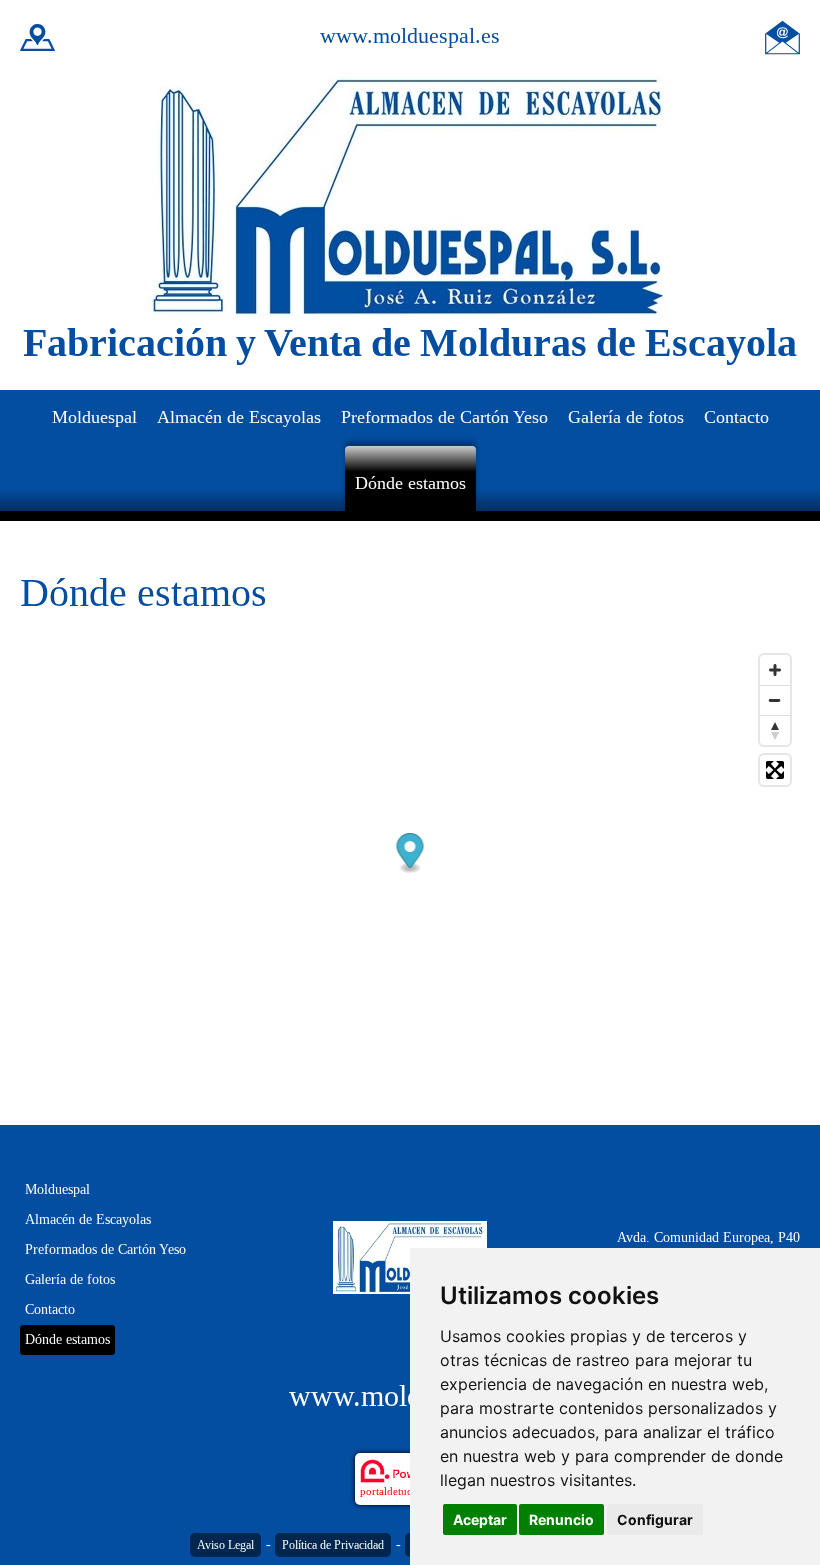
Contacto (736, 417)
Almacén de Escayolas (239, 417)
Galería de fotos (626, 417)
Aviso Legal (225, 1545)
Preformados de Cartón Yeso (444, 417)
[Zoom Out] (775, 700)
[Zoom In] (775, 670)
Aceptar (480, 1519)
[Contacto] (782, 35)
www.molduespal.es (410, 35)
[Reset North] (775, 730)
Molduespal (94, 417)
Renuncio (561, 1519)
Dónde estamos (410, 483)
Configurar (655, 1519)
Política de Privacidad (333, 1545)
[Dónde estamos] (37, 35)
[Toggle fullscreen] (775, 770)
